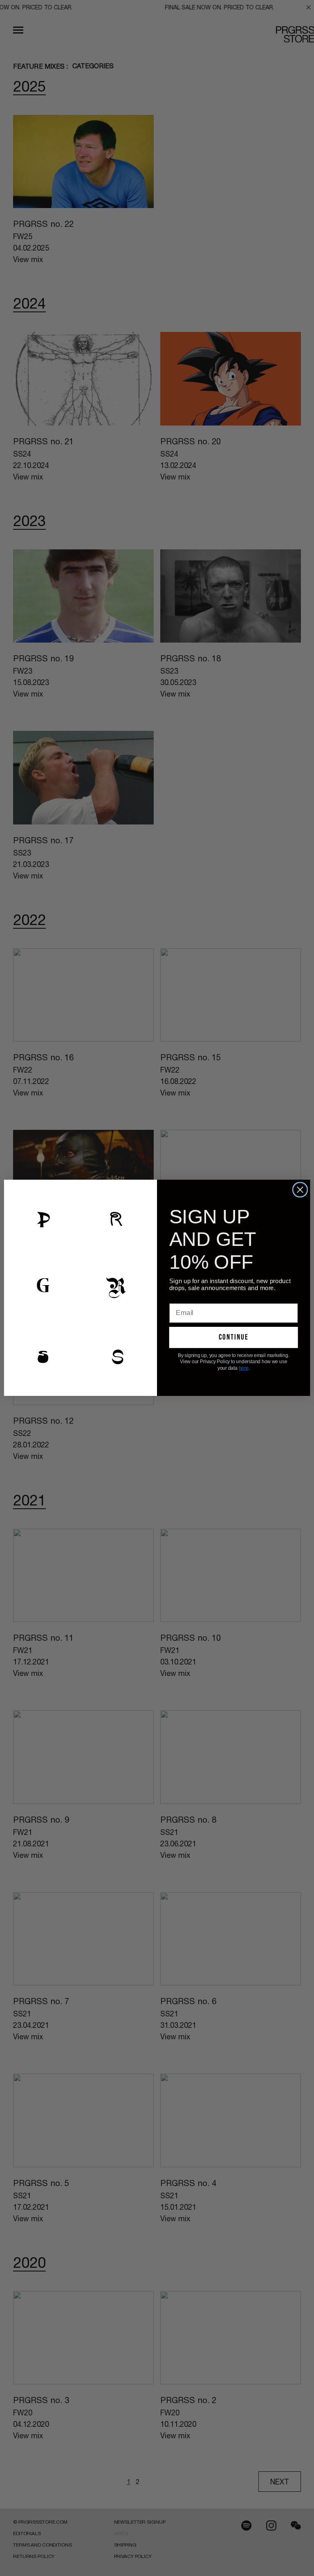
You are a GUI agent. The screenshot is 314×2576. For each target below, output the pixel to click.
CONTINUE (234, 1337)
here (244, 1368)
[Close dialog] (300, 1190)
